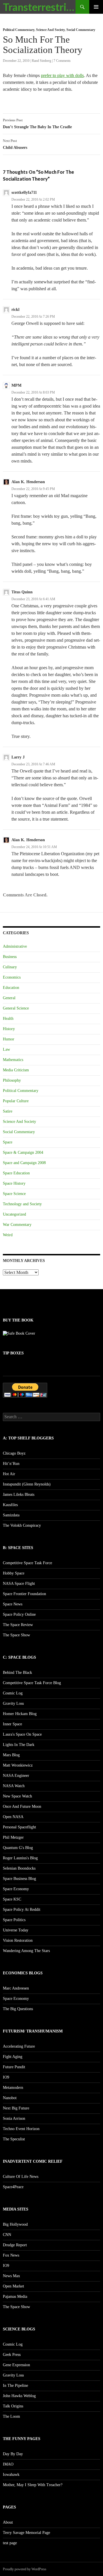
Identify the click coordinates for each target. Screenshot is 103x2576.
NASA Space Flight (19, 1584)
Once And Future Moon (22, 1806)
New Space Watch (17, 1796)
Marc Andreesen (16, 1988)
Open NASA (13, 1817)
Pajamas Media (15, 2297)
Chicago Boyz (14, 1453)
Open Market (13, 2286)
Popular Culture (16, 1101)
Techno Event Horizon (21, 2129)
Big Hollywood (15, 2224)
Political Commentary (19, 30)
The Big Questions (18, 2009)
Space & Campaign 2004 (23, 1152)
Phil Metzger (13, 1837)
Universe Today (16, 1930)
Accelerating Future (19, 2046)
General (9, 998)
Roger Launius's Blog (20, 1858)
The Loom (11, 2416)
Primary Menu (96, 7)
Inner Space (12, 1724)
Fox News (11, 2255)
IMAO (8, 2464)
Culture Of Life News (21, 2177)
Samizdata (11, 1515)
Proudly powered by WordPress (25, 2569)
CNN (7, 2235)
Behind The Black (17, 1673)
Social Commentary (81, 30)
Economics (12, 977)
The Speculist (14, 2139)
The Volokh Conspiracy (22, 1525)
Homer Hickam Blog (20, 1714)
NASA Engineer (16, 1776)
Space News (13, 1604)
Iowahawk (11, 2475)
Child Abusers (15, 144)
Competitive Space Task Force (27, 1563)
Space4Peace (13, 2187)
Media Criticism (16, 1070)
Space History (14, 1183)
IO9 (6, 2077)
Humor (9, 1039)
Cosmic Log (13, 1693)
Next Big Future (16, 2108)
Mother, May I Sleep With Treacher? (33, 2485)
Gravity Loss (13, 1703)
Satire (8, 1111)
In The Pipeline (15, 2386)
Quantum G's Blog (18, 1848)
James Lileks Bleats (19, 1495)
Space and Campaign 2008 (24, 1163)
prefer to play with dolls (62, 75)
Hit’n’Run (11, 1464)
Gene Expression (16, 2365)
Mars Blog (11, 1755)
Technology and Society (22, 1204)
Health (8, 1019)
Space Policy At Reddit (22, 1910)
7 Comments (62, 61)
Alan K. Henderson (28, 482)
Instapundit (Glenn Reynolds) (27, 1484)
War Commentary (17, 1225)
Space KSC (12, 1899)
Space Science (14, 1194)
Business (10, 957)
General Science (16, 1008)
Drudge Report (15, 2245)
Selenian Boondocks (19, 1868)
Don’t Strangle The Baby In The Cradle (37, 124)
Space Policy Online (19, 1614)
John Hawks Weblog (19, 2396)
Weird (8, 1235)
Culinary (10, 967)
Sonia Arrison (14, 2118)
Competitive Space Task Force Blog (32, 1683)
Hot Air (9, 1474)
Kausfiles (10, 1505)
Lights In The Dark (19, 1745)
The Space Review (18, 1625)
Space (8, 1142)
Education (11, 988)
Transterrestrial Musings (39, 7)
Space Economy (16, 1889)
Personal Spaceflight (19, 1827)
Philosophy (12, 1080)
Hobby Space (14, 1573)
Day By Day (13, 2454)
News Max (11, 2276)
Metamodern (13, 2088)
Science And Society (50, 30)
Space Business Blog (19, 1879)
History (9, 1029)
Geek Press (12, 2355)
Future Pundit (14, 2067)
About (8, 2522)
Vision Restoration (18, 1940)
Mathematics (13, 1060)
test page (10, 2543)
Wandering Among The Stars (26, 1951)
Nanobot (10, 2098)
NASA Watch (14, 1786)
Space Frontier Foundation (24, 1594)
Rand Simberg (41, 61)
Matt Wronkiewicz (18, 1765)
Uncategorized (14, 1214)
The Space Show (16, 1635)
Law (6, 1049)
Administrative (15, 946)
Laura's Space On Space (22, 1734)
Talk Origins (13, 2406)
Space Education (16, 1173)
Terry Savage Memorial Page (26, 2533)
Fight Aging (13, 2057)
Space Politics (14, 1920)
